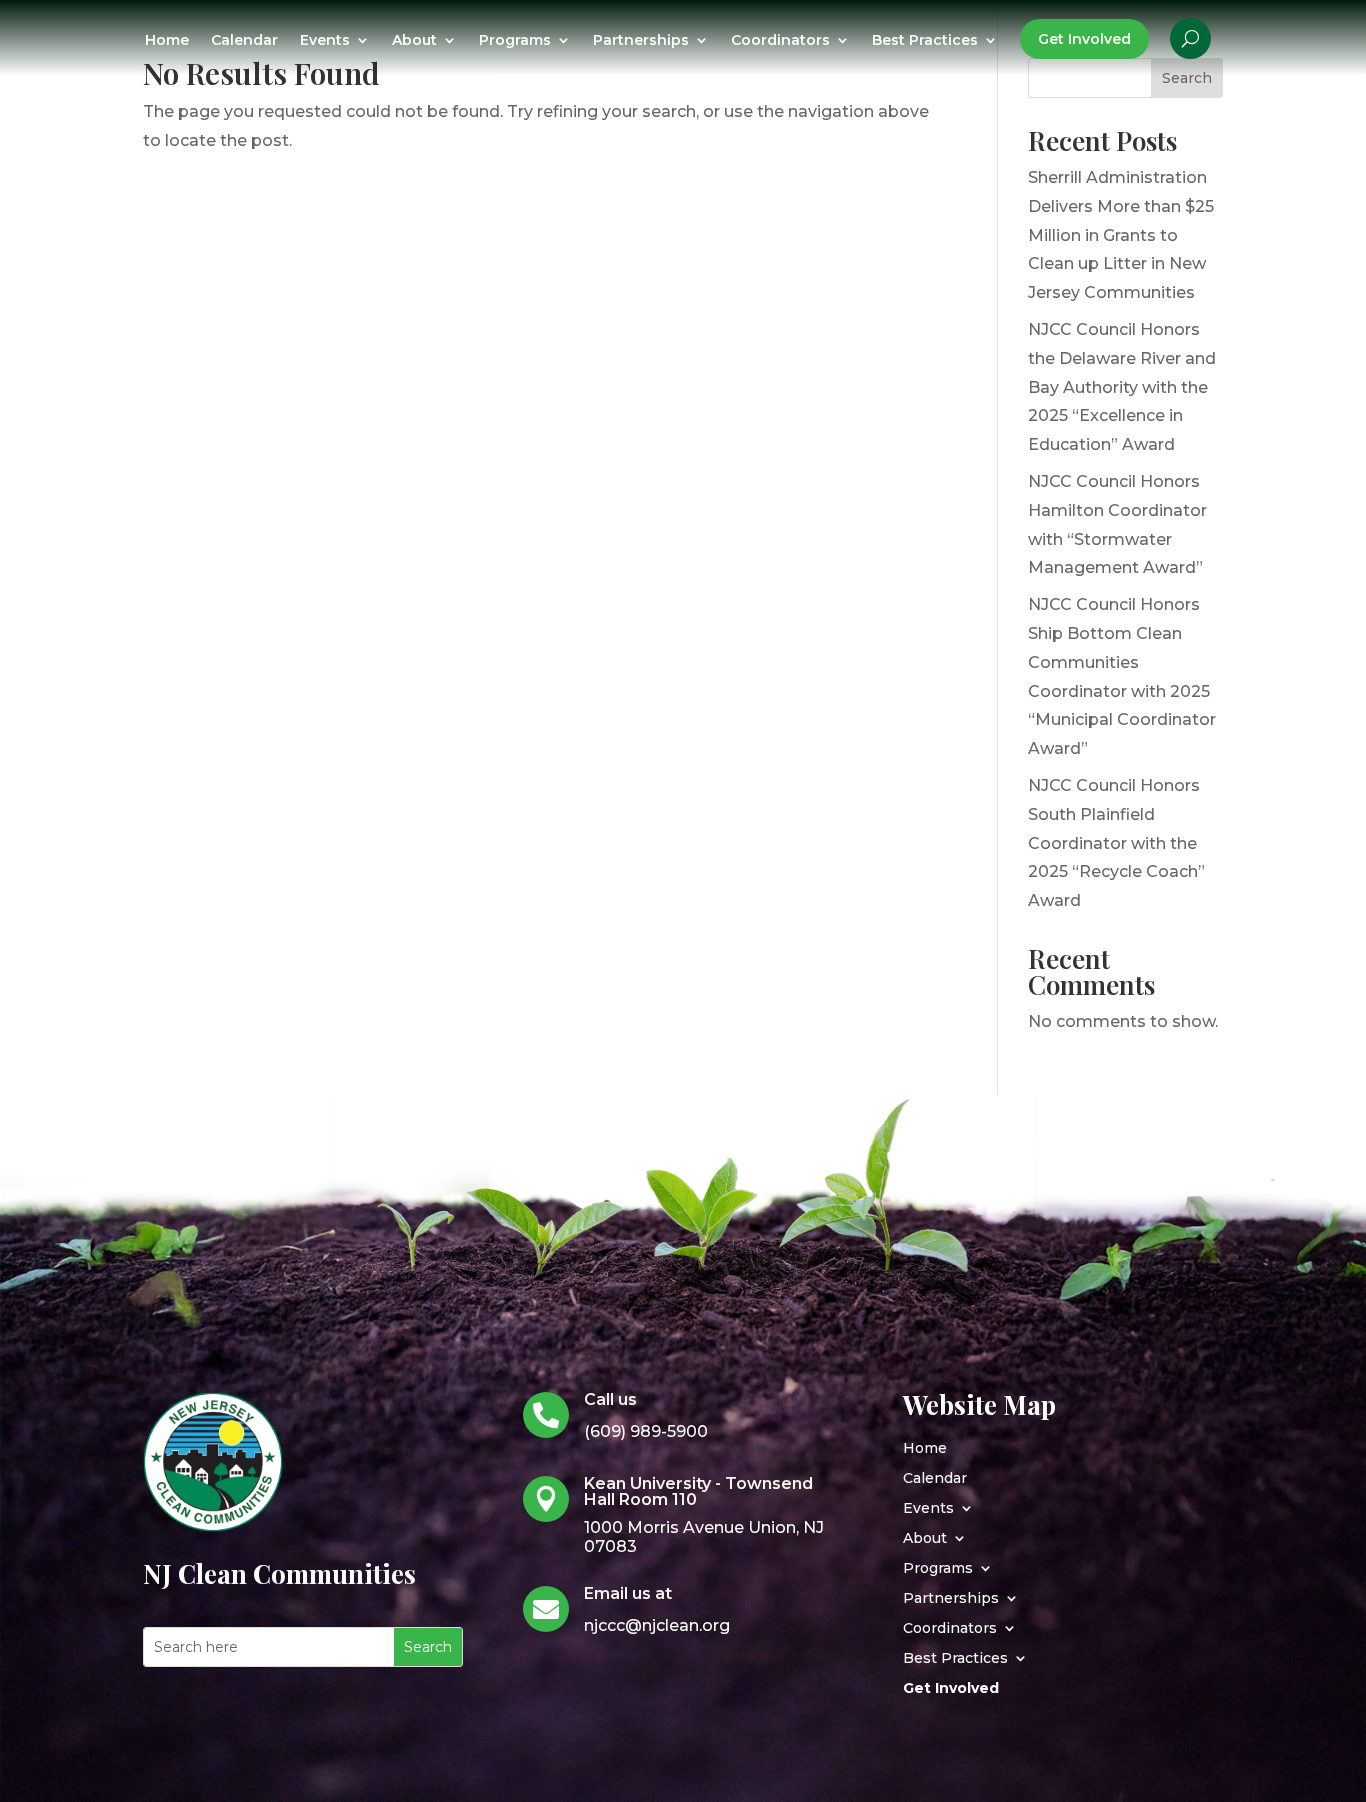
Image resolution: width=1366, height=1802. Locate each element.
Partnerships (641, 41)
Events (325, 41)
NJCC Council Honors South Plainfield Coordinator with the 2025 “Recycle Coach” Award (1116, 843)
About (414, 41)
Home (167, 41)
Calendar (244, 41)
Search (1187, 78)
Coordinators (780, 41)
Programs (515, 41)
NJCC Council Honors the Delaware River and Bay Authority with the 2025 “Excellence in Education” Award (1122, 387)
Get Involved (1084, 39)
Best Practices (925, 41)
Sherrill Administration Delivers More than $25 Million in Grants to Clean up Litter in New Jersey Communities (1121, 235)
